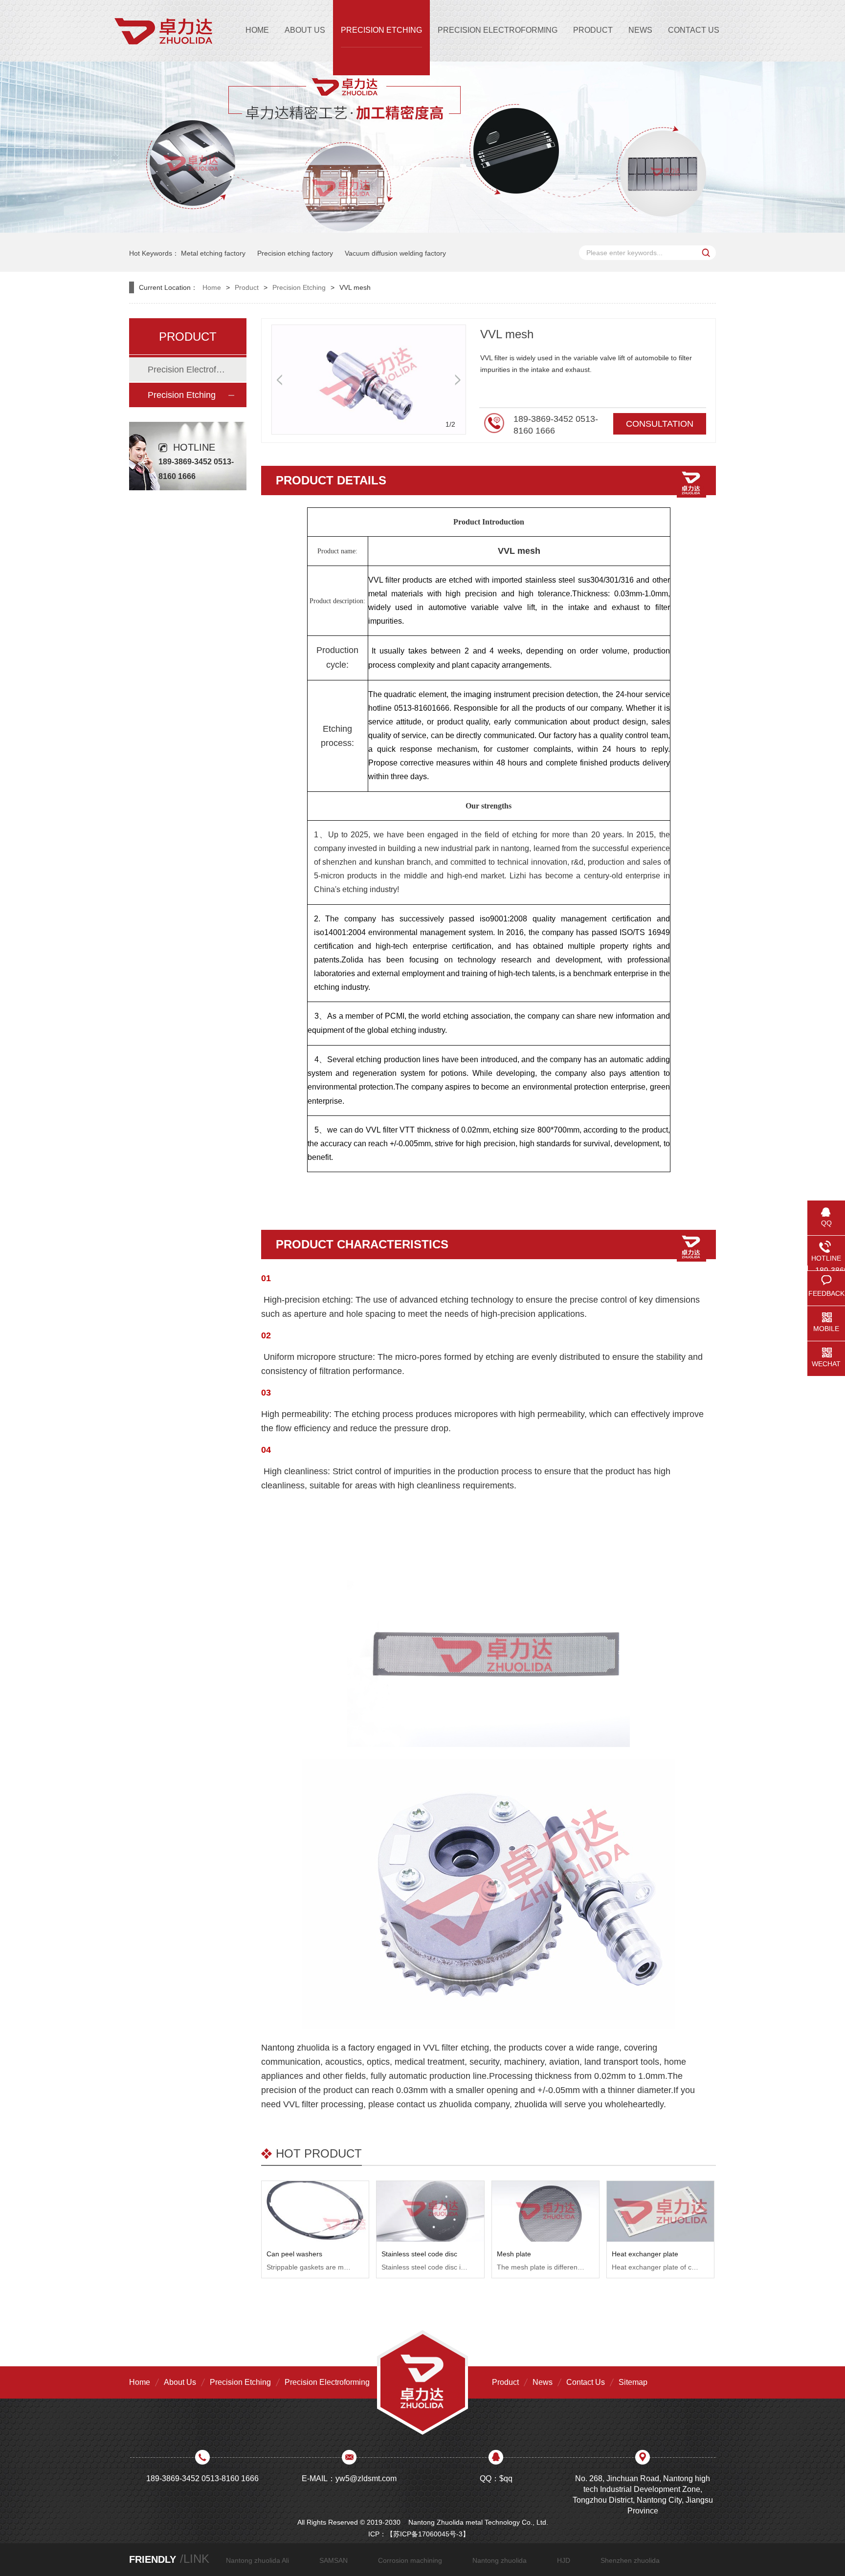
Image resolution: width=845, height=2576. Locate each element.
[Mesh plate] (545, 2211)
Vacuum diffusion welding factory (395, 253)
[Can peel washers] (315, 2211)
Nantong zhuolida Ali (257, 2560)
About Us (180, 2382)
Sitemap (633, 2382)
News (543, 2382)
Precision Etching (299, 287)
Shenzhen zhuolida (630, 2560)
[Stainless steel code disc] (430, 2211)
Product (247, 287)
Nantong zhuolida (500, 2560)
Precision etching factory (295, 253)
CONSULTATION (660, 424)
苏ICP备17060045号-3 (428, 2534)
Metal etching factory (213, 253)
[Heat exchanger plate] (660, 2211)
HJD (564, 2560)
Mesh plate (514, 2254)
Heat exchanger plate (645, 2254)
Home (212, 287)
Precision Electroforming (187, 370)
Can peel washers (294, 2254)
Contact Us (586, 2382)
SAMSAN (334, 2560)
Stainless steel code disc (419, 2254)
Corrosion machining (410, 2560)
